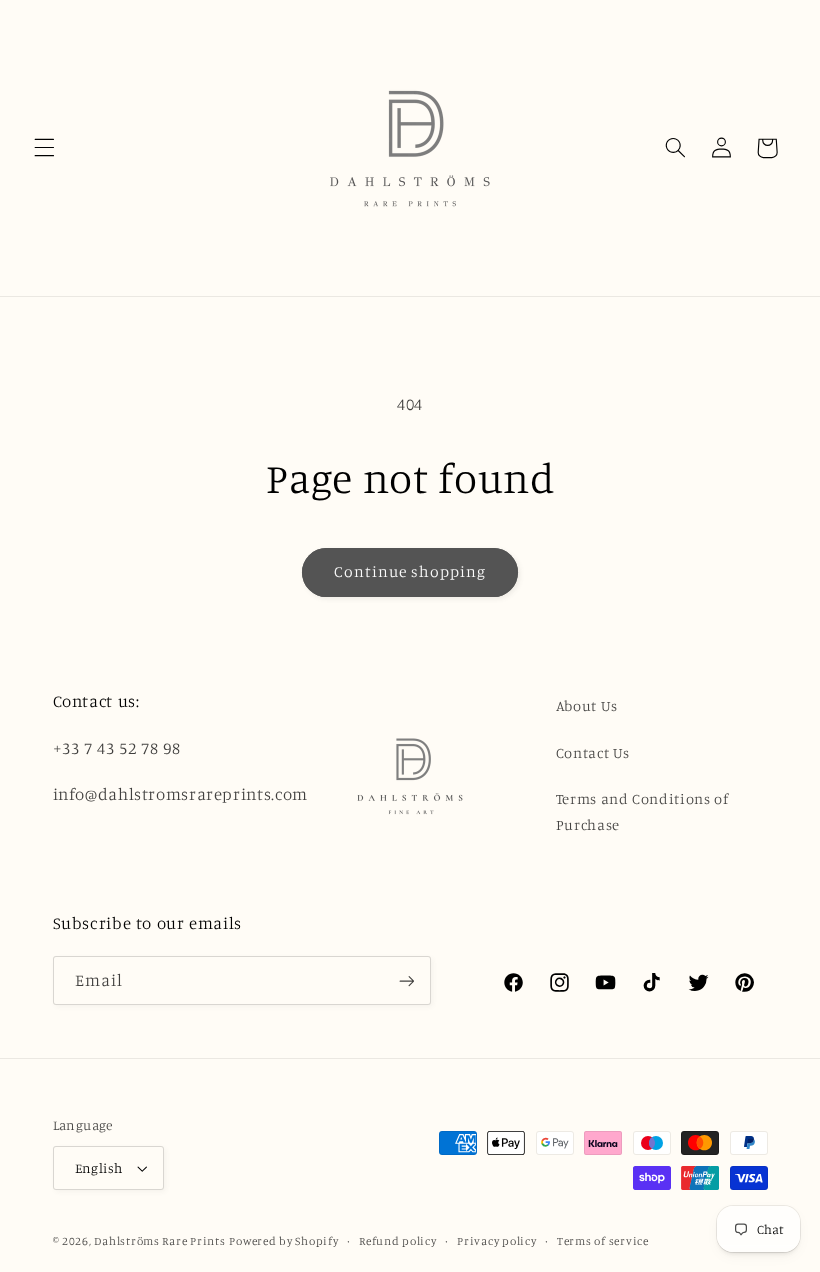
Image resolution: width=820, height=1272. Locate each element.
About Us (587, 705)
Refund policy (398, 1241)
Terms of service (603, 1241)
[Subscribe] (406, 980)
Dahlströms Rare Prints (159, 1241)
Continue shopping (410, 571)
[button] (44, 148)
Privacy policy (496, 1241)
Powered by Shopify (283, 1241)
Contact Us (593, 752)
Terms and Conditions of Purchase (642, 811)
